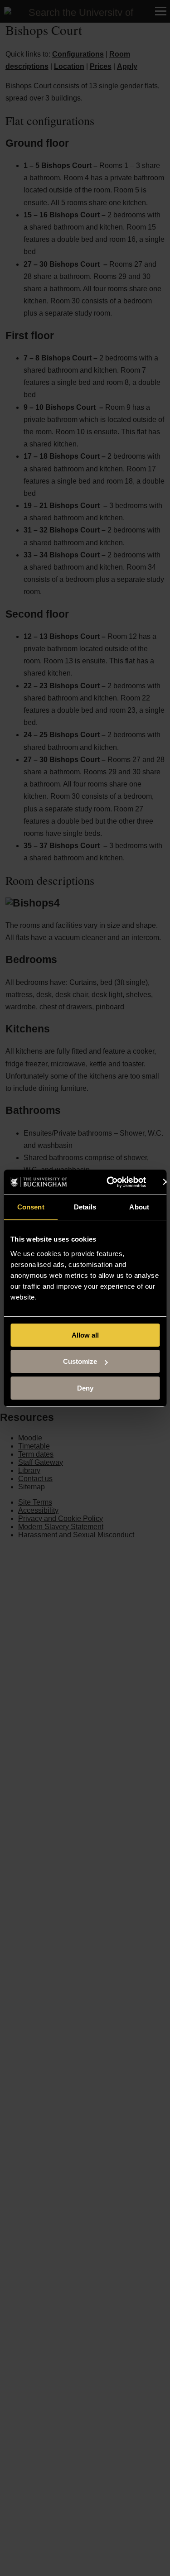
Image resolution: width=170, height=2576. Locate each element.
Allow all (85, 1335)
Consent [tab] (31, 1207)
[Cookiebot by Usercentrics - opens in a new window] (109, 1182)
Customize (80, 1361)
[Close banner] (166, 1182)
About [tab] (139, 1207)
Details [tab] (85, 1207)
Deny (85, 1388)
